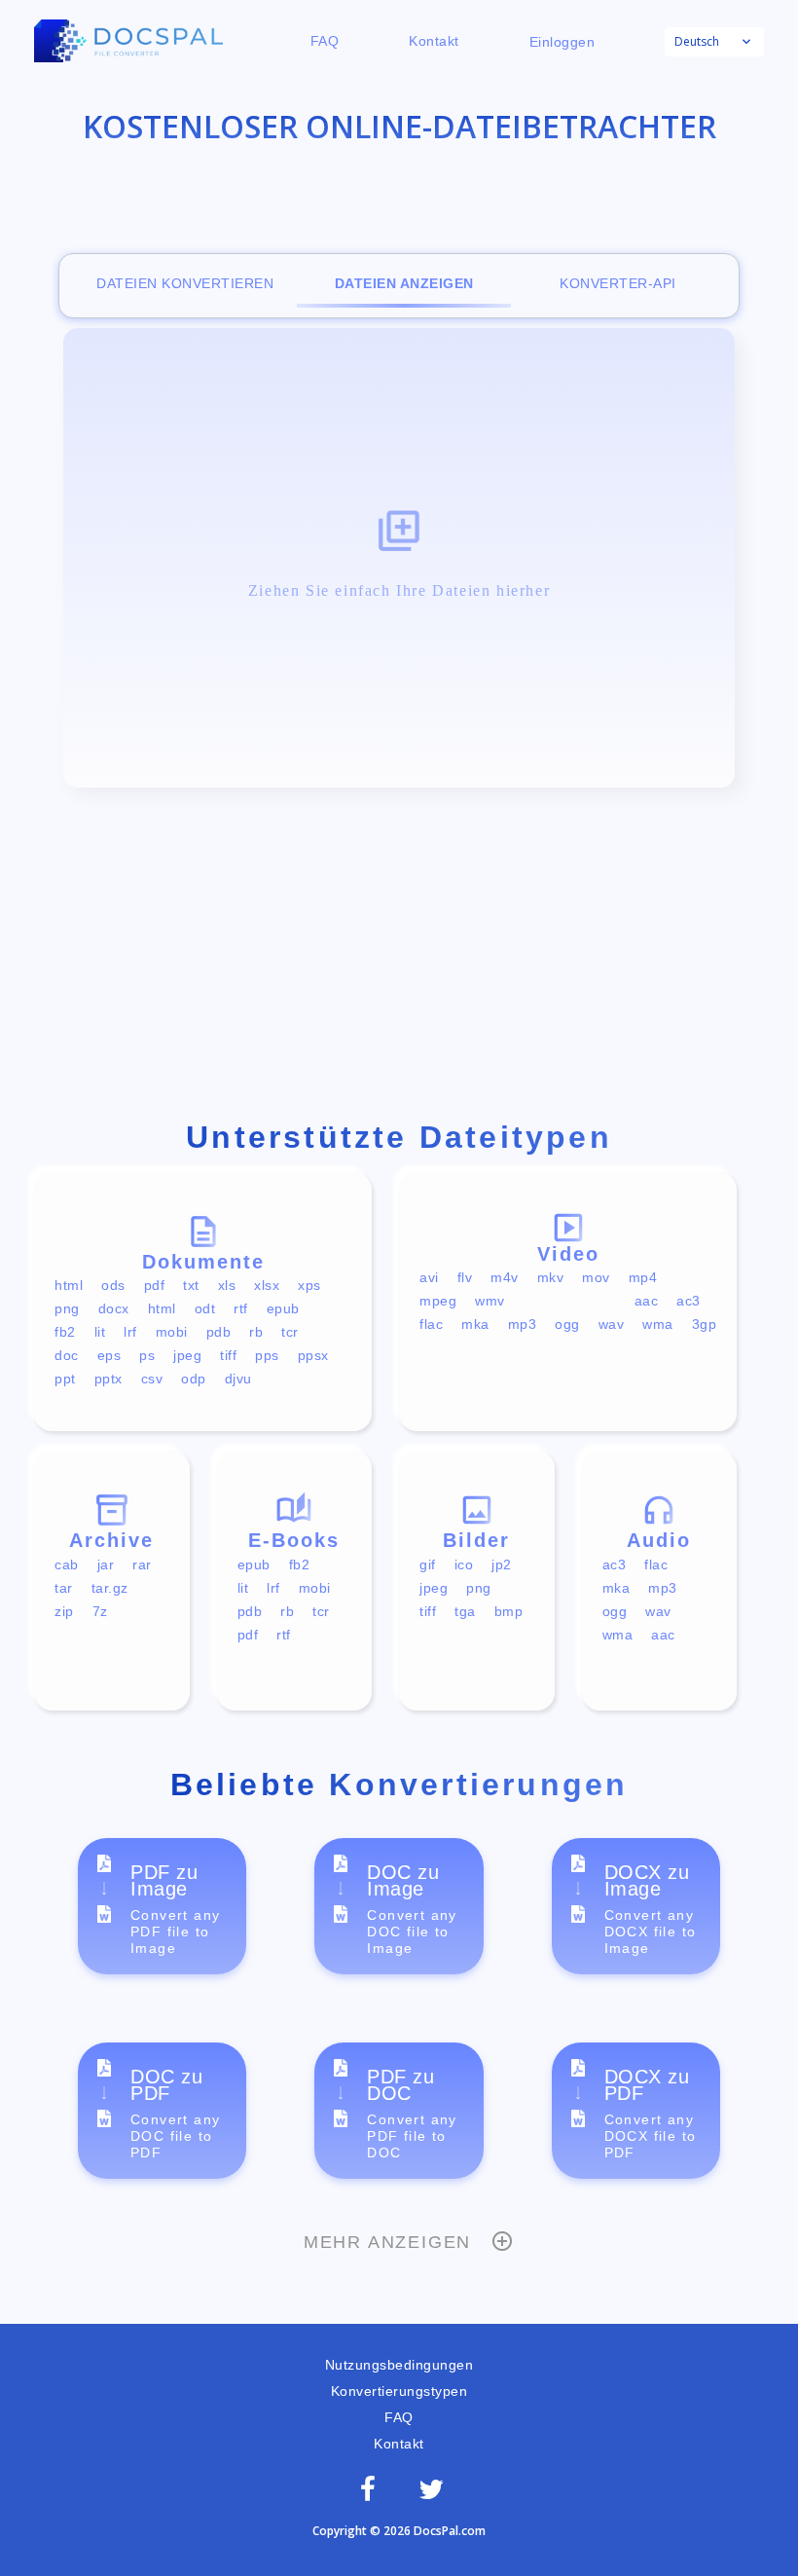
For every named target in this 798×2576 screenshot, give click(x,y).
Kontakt (434, 41)
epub (283, 1308)
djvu (238, 1379)
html (69, 1285)
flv (465, 1277)
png (67, 1308)
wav (612, 1324)
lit (100, 1332)
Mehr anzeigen (387, 2242)
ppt (65, 1379)
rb (256, 1332)
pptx (109, 1379)
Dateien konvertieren (185, 283)
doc (67, 1355)
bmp (509, 1611)
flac (431, 1324)
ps (147, 1355)
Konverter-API (618, 283)
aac (647, 1301)
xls (227, 1285)
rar (142, 1564)
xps (309, 1285)
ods (113, 1285)
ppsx (313, 1355)
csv (152, 1379)
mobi (172, 1332)
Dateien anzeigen (404, 283)
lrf (130, 1332)
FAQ (325, 41)
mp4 (643, 1277)
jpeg (187, 1355)
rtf (241, 1308)
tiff (228, 1355)
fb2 (65, 1332)
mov (596, 1277)
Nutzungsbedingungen (399, 2365)
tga (465, 1611)
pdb (219, 1332)
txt (191, 1285)
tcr (290, 1332)
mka (475, 1324)
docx (114, 1308)
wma (658, 1324)
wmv (490, 1301)
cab (67, 1564)
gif (428, 1564)
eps (109, 1355)
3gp (705, 1324)
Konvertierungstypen (399, 2391)
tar (64, 1588)
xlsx (267, 1285)
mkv (551, 1277)
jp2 (502, 1564)
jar (106, 1564)
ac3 (689, 1301)
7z (100, 1611)
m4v (505, 1277)
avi (429, 1277)
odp (194, 1379)
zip (64, 1611)
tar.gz (110, 1588)
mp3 (523, 1324)
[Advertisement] (399, 958)
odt (205, 1308)
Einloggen (562, 42)
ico (464, 1564)
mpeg (438, 1301)
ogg (567, 1324)
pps (267, 1355)
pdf (155, 1285)
